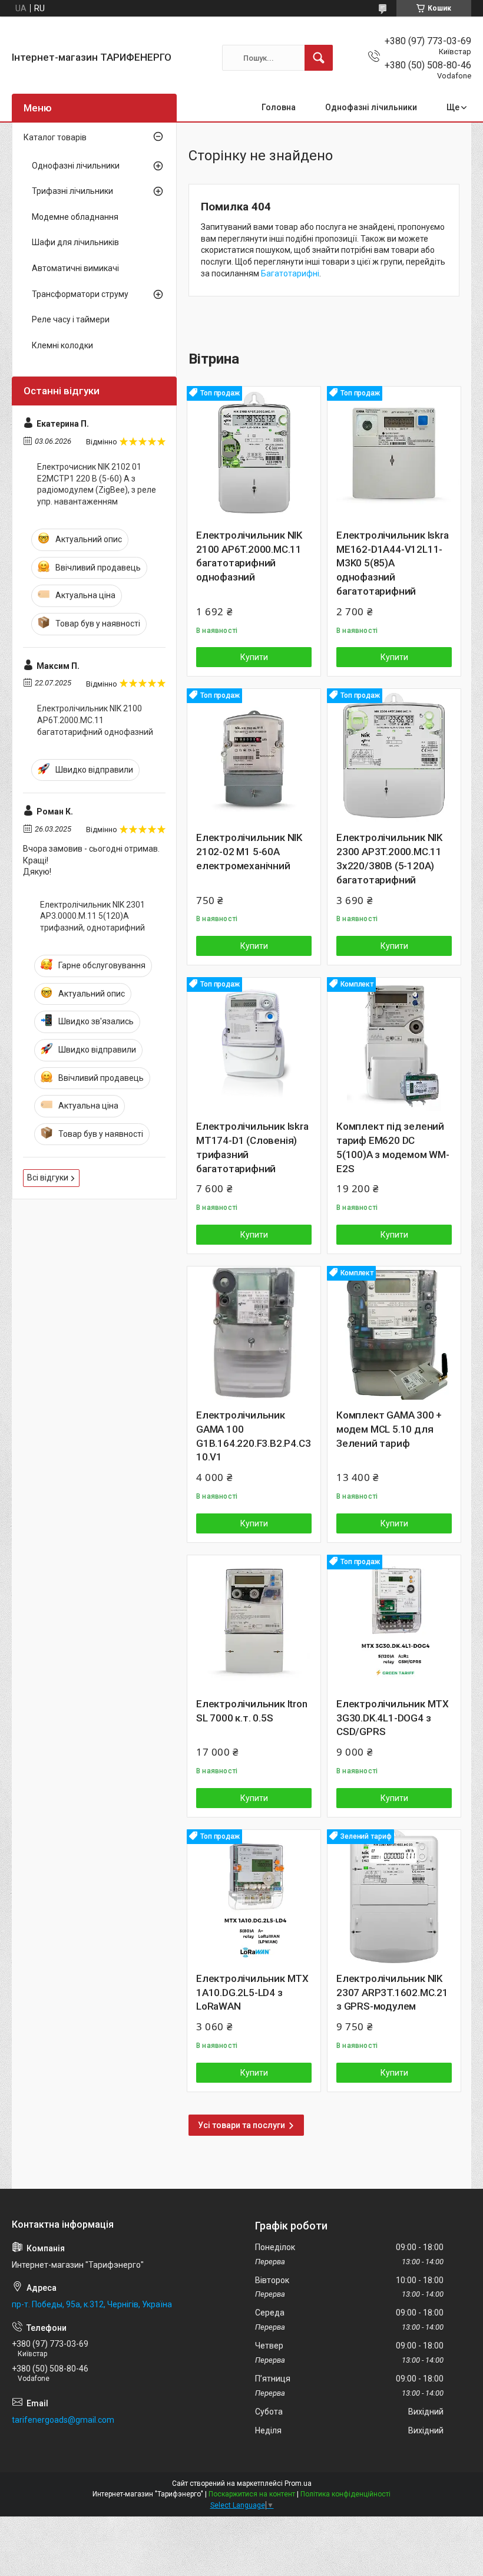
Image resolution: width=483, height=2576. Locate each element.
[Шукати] (319, 58)
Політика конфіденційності (345, 2494)
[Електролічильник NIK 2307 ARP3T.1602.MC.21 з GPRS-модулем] (394, 1896)
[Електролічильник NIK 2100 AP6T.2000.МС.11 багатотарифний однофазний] (254, 453)
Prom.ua (298, 2483)
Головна (279, 107)
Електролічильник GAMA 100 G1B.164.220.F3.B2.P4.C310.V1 (253, 1436)
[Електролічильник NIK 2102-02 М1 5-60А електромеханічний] (254, 756)
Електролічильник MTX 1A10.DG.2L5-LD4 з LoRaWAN (252, 1993)
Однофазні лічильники (371, 107)
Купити (254, 657)
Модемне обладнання (75, 217)
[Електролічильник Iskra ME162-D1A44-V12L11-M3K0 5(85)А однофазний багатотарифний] (394, 453)
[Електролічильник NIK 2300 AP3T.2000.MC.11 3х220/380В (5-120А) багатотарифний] (394, 756)
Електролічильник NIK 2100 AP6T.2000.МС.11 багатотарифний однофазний (249, 556)
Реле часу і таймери (71, 319)
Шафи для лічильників (75, 242)
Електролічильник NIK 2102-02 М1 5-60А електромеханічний (249, 852)
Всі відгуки (48, 1177)
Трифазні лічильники (72, 191)
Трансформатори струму (80, 294)
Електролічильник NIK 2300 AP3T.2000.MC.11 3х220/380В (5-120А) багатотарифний (389, 858)
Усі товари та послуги (241, 2125)
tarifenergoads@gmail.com (63, 2420)
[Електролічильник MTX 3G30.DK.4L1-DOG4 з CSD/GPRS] (394, 1622)
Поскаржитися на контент (252, 2494)
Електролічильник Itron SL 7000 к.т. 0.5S (252, 1711)
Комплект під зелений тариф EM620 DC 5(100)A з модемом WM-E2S (393, 1147)
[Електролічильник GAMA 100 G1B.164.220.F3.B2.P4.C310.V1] (254, 1333)
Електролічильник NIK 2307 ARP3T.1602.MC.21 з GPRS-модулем (392, 1993)
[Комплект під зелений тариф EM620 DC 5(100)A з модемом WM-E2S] (394, 1044)
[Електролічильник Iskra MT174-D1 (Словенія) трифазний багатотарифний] (254, 1044)
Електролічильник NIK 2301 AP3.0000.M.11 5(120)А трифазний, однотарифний (92, 916)
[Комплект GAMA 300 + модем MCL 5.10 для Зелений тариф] (394, 1333)
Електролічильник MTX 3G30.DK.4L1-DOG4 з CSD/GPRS (393, 1718)
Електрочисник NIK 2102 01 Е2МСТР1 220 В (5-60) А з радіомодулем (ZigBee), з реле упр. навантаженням (97, 484)
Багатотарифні (290, 273)
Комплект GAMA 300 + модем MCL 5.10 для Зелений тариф (389, 1429)
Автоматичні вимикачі (75, 268)
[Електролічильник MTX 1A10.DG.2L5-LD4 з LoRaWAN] (254, 1896)
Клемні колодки (62, 345)
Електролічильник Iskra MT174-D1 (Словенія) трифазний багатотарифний (252, 1147)
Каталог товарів (55, 137)
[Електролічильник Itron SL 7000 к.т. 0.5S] (254, 1622)
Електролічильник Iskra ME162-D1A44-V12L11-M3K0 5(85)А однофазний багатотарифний (393, 563)
